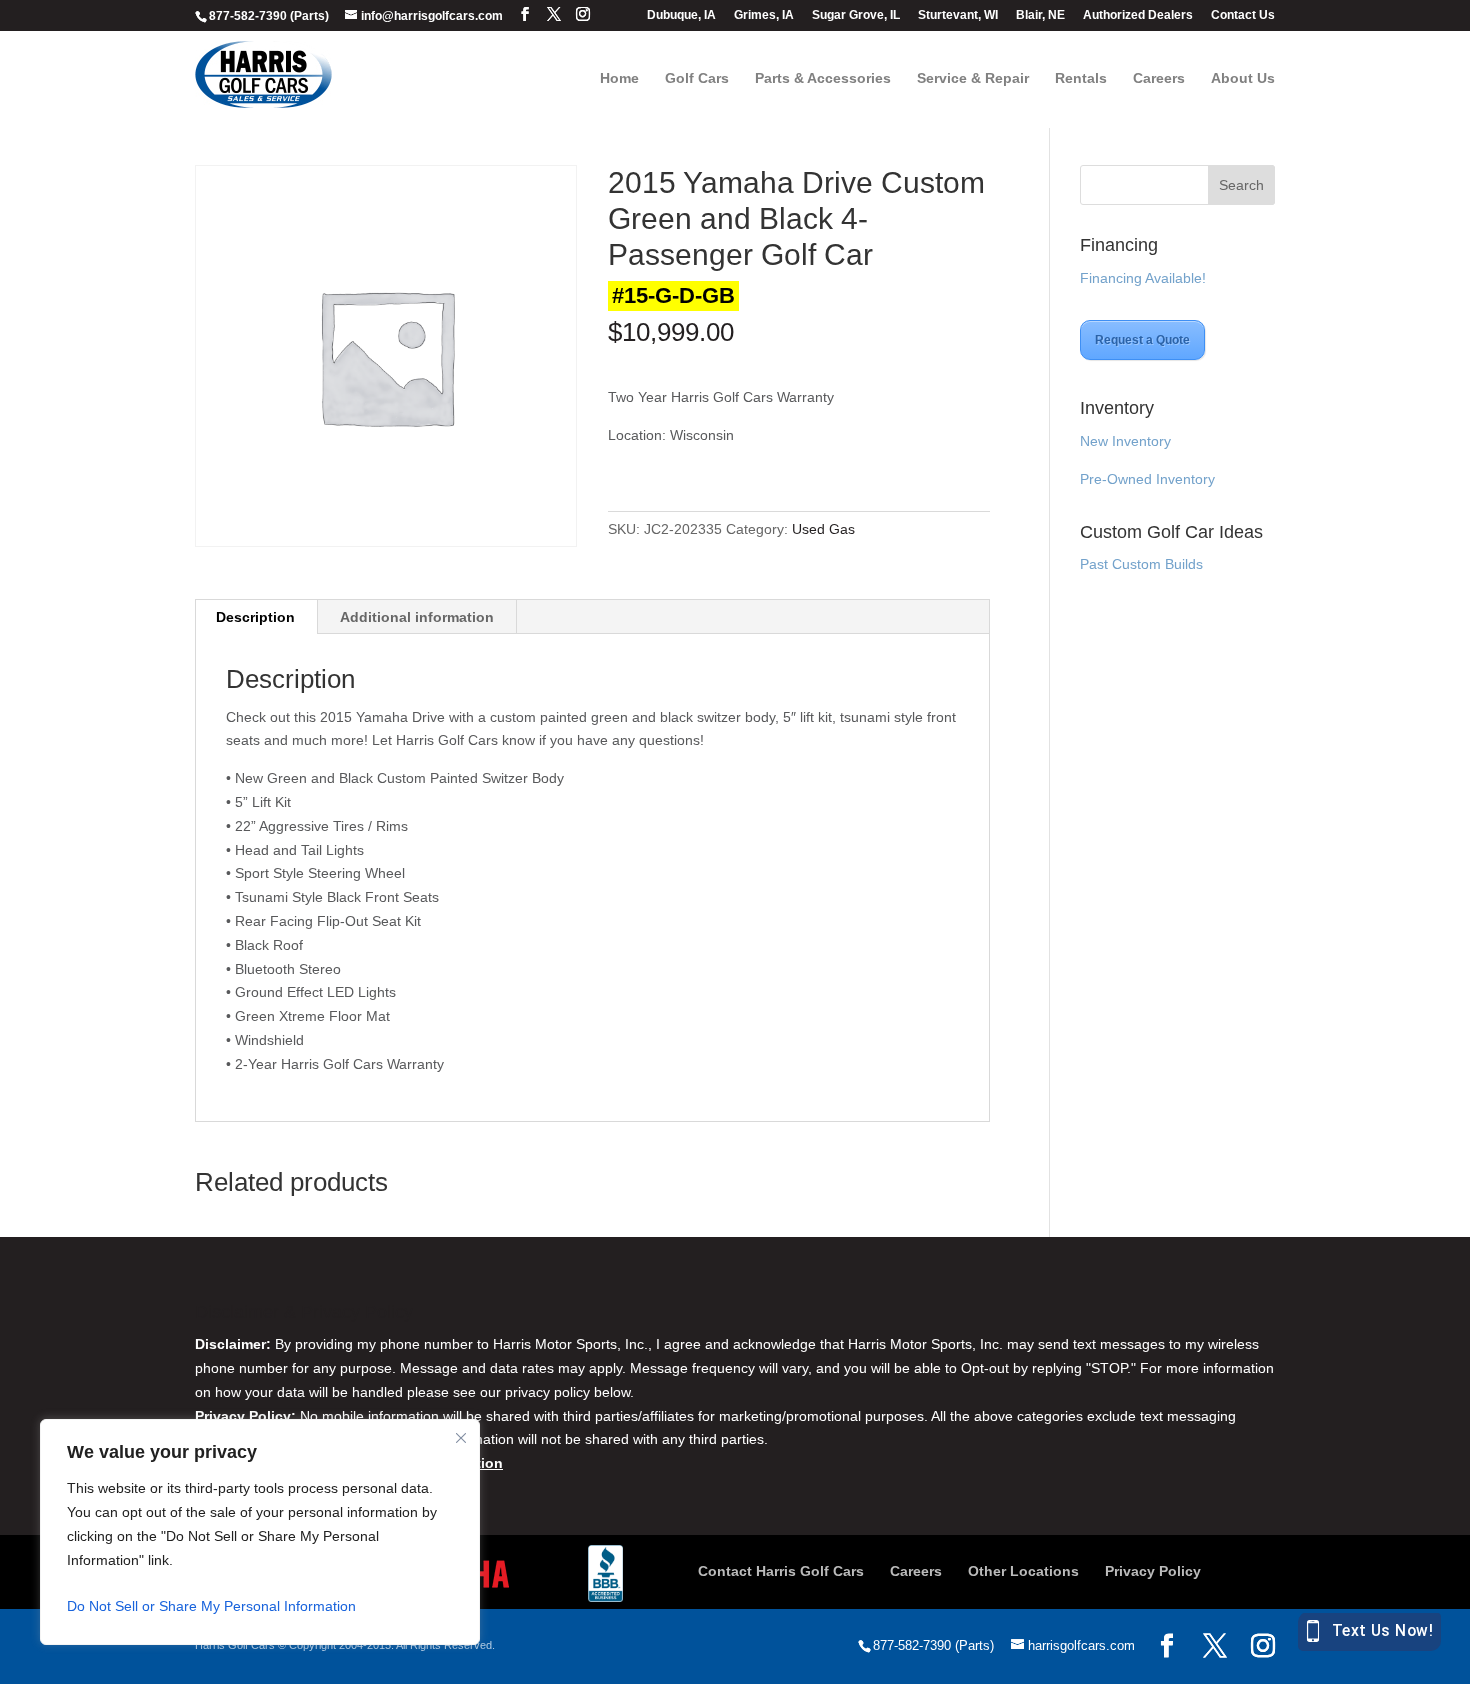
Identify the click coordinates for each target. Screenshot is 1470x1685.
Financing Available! (1143, 278)
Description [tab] (255, 617)
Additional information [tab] (417, 617)
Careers (1159, 78)
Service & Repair (973, 78)
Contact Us (1243, 15)
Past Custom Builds (1141, 564)
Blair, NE (1040, 15)
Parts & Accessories (823, 78)
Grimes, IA (764, 15)
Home (619, 78)
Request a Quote (1142, 340)
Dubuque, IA (681, 15)
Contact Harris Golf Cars (781, 1571)
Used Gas (823, 529)
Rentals (1081, 78)
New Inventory (1125, 441)
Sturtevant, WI (958, 15)
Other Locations (1023, 1571)
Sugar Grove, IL (856, 15)
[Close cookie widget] (461, 1438)
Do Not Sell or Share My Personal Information (211, 1606)
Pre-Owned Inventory (1147, 479)
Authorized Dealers (1138, 15)
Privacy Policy (1153, 1571)
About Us (1243, 78)
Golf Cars (697, 78)
